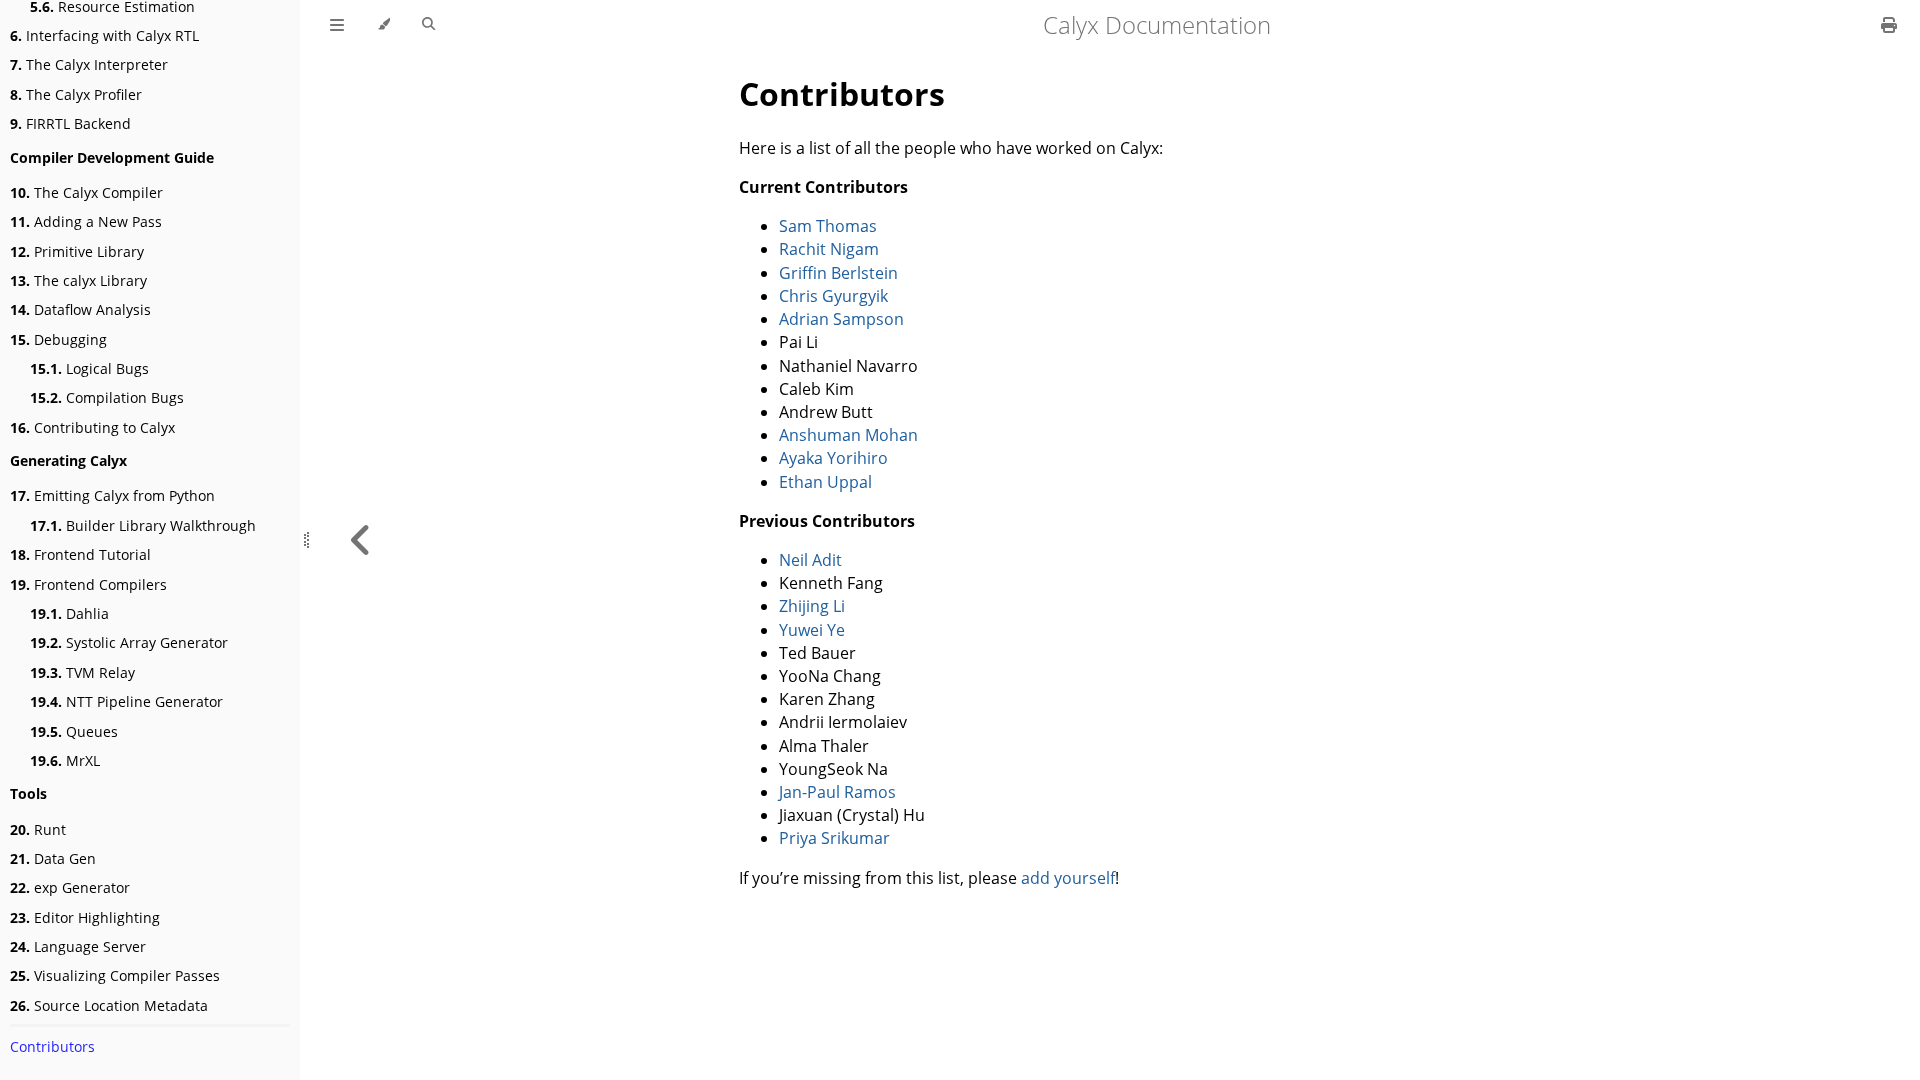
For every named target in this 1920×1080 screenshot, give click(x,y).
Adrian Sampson (841, 319)
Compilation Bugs (107, 397)
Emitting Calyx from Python (112, 495)
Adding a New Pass (86, 221)
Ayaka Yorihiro (833, 458)
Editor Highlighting (85, 917)
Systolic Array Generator (129, 642)
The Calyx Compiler (86, 192)
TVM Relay (82, 672)
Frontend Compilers (88, 584)
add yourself (1068, 878)
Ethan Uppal (825, 482)
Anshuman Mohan (848, 435)
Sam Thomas (828, 226)
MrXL (65, 760)
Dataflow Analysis (80, 309)
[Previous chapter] (361, 540)
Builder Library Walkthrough (143, 525)
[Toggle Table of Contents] (337, 25)
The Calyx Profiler (76, 94)
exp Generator (70, 887)
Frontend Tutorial (80, 554)
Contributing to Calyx (92, 427)
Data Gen (53, 858)
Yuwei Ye (812, 630)
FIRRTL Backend (70, 123)
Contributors (52, 1046)
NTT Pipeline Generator (126, 701)
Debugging (58, 339)
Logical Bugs (89, 368)
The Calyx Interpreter (89, 64)
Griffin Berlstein (838, 273)
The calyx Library (78, 280)
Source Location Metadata (109, 1005)
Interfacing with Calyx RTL (104, 35)
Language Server (78, 946)
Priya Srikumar (834, 838)
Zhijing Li (812, 606)
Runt (38, 829)
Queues (74, 731)
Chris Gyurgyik (833, 296)
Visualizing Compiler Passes (115, 975)
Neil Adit (810, 560)
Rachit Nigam (829, 249)
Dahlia (69, 613)
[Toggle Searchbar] (428, 25)
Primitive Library (77, 251)
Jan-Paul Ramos (837, 792)
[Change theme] (383, 25)
